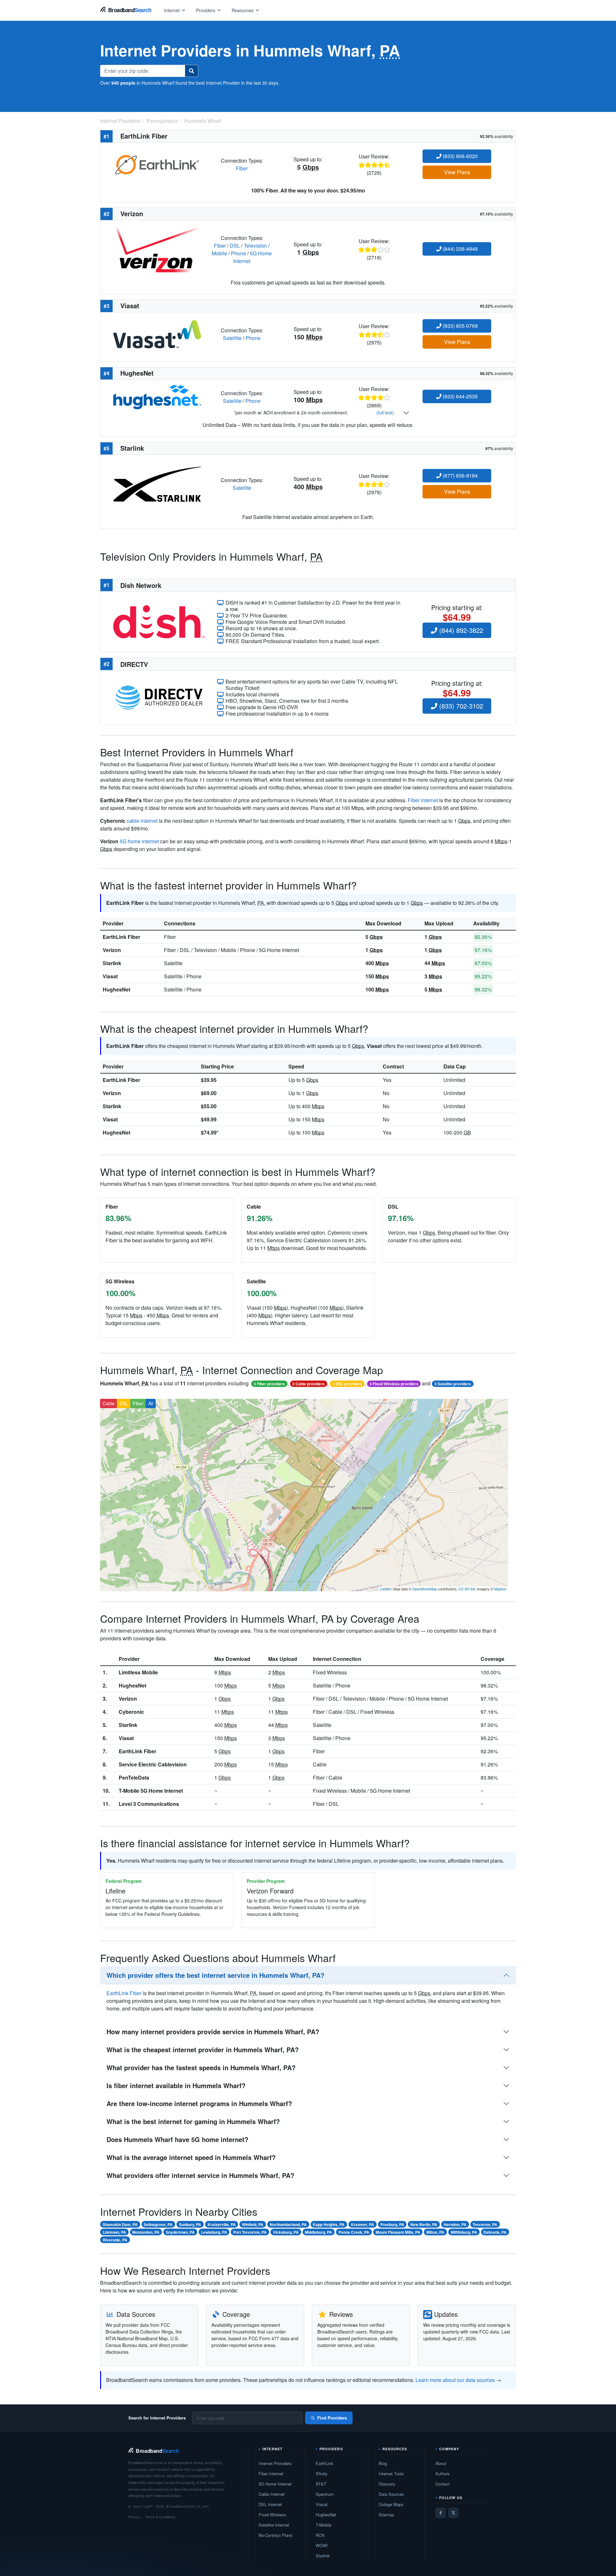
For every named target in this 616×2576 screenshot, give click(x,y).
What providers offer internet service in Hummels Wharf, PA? (200, 2175)
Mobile (219, 253)
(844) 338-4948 (460, 249)
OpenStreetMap (425, 1589)
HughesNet (116, 989)
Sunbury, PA (190, 2224)
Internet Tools (391, 2474)
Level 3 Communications (149, 1804)
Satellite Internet (274, 2525)
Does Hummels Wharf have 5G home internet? (177, 2139)
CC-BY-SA (467, 1589)
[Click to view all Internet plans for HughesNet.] (157, 396)
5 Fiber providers (269, 1384)
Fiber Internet (271, 2474)
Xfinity (322, 2474)
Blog (383, 2463)
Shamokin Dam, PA (120, 2224)
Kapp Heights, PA (329, 2224)
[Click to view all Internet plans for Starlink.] (157, 484)
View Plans (457, 172)
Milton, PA (435, 2232)
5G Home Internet (275, 2484)
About (441, 2463)
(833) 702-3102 (460, 706)
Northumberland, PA (288, 2224)
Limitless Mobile (138, 1672)
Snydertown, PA (180, 2232)
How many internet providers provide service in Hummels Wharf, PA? (213, 2032)
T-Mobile (324, 2525)
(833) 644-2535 (460, 396)
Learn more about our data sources (455, 2380)
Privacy (134, 2517)
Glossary (387, 2484)
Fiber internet (423, 800)
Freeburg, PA (392, 2224)
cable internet (142, 821)
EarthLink (325, 2463)
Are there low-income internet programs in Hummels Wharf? (199, 2103)
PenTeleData (134, 1777)
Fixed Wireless (272, 2515)
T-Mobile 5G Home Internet (151, 1791)
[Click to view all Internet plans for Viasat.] (157, 333)
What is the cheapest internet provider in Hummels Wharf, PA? (203, 2049)
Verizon (112, 950)
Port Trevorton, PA (250, 2232)
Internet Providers (275, 2463)
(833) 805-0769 (460, 326)
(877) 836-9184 (460, 476)
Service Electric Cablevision (153, 1764)
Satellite (232, 338)
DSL (235, 246)
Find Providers (332, 2418)
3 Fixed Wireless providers (394, 1384)
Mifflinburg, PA (464, 2232)
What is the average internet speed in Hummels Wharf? (191, 2157)
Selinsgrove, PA (158, 2224)
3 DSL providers (347, 1384)
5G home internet (139, 841)
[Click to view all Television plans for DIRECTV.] (159, 697)
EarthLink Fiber (121, 937)
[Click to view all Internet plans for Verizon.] (157, 249)
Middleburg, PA (318, 2232)
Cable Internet (272, 2494)
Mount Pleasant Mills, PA (398, 2232)
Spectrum (325, 2494)
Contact (443, 2484)
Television (255, 246)
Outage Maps (391, 2504)
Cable (109, 1403)
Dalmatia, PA (495, 2232)
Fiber (242, 168)
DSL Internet (270, 2504)
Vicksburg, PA (286, 2232)
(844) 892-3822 (460, 630)
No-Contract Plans (276, 2535)
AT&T (321, 2484)
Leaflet (385, 1589)
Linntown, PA (114, 2232)
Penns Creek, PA (354, 2232)
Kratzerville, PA (222, 2224)
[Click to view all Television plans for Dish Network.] (159, 621)
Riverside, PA (115, 2240)
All (151, 1403)
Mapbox (500, 1589)
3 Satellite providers (453, 1384)
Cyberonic (131, 1712)
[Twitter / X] (453, 2513)
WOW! (322, 2545)
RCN (320, 2535)
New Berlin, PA (424, 2224)
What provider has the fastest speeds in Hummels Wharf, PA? (201, 2067)
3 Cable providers (308, 1384)
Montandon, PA (146, 2232)
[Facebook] (441, 2513)
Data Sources (391, 2494)
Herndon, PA (455, 2224)
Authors (443, 2474)
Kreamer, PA (363, 2224)
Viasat (110, 976)
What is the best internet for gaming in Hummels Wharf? (193, 2121)
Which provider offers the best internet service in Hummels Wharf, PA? (215, 1975)
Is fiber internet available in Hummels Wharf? (176, 2085)
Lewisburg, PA (214, 2232)
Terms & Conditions (160, 2517)
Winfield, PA (253, 2224)
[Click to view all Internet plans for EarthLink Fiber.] (157, 164)
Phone (239, 253)
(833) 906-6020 (460, 156)
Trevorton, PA (485, 2224)
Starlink (112, 963)
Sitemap (386, 2515)
